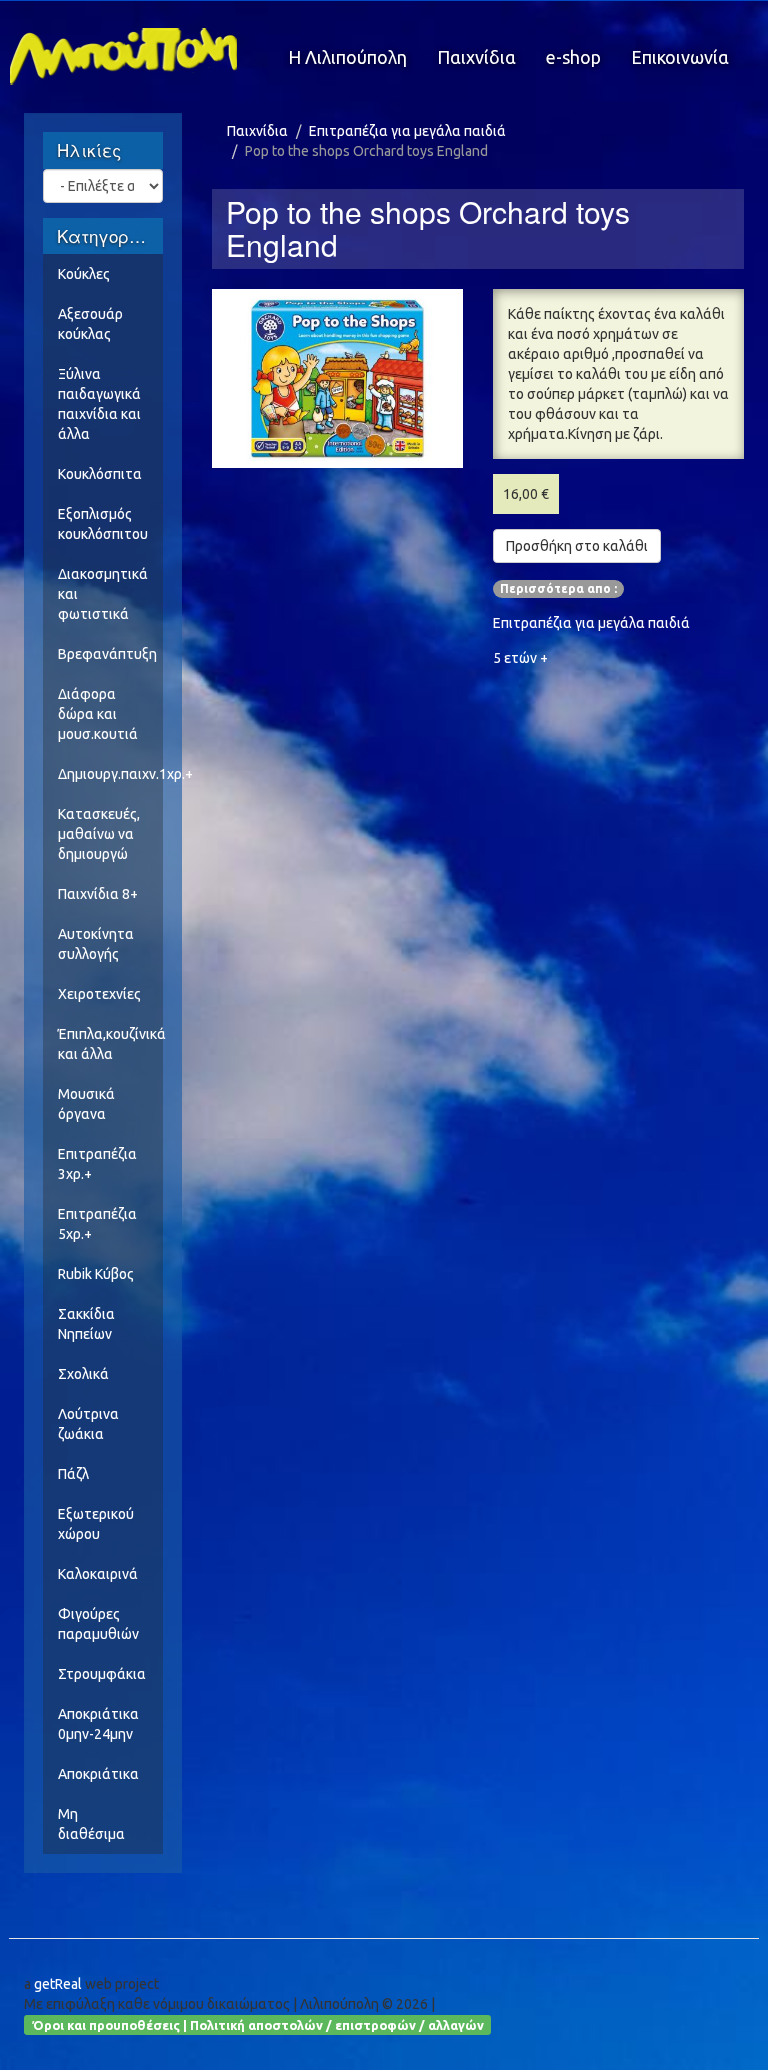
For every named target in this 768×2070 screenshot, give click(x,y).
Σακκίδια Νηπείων (86, 1324)
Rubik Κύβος (96, 1274)
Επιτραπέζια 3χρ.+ (97, 1164)
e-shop (573, 57)
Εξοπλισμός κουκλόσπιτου (103, 524)
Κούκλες (84, 274)
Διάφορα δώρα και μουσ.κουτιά (98, 714)
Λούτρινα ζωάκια (88, 1424)
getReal (58, 1984)
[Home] (131, 56)
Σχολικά (83, 1374)
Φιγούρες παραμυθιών (98, 1624)
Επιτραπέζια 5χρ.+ (97, 1224)
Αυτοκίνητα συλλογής (96, 944)
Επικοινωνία (680, 57)
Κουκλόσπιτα (100, 474)
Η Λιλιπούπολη (347, 57)
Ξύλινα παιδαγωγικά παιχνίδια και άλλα (99, 404)
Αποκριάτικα (98, 1774)
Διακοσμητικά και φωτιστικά (103, 594)
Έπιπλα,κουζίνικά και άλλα (110, 1044)
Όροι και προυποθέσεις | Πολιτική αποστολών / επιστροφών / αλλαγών (258, 2024)
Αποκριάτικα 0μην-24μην (98, 1724)
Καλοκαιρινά (98, 1574)
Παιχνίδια (476, 57)
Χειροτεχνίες (99, 994)
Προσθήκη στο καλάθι (577, 546)
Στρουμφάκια (102, 1674)
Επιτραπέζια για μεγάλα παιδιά (407, 131)
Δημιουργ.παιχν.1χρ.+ (110, 774)
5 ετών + (520, 658)
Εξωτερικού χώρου (96, 1524)
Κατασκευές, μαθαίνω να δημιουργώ (99, 834)
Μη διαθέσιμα (91, 1824)
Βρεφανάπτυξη (107, 654)
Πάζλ (73, 1474)
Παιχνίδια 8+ (98, 894)
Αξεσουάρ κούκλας (90, 324)
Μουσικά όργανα (86, 1104)
